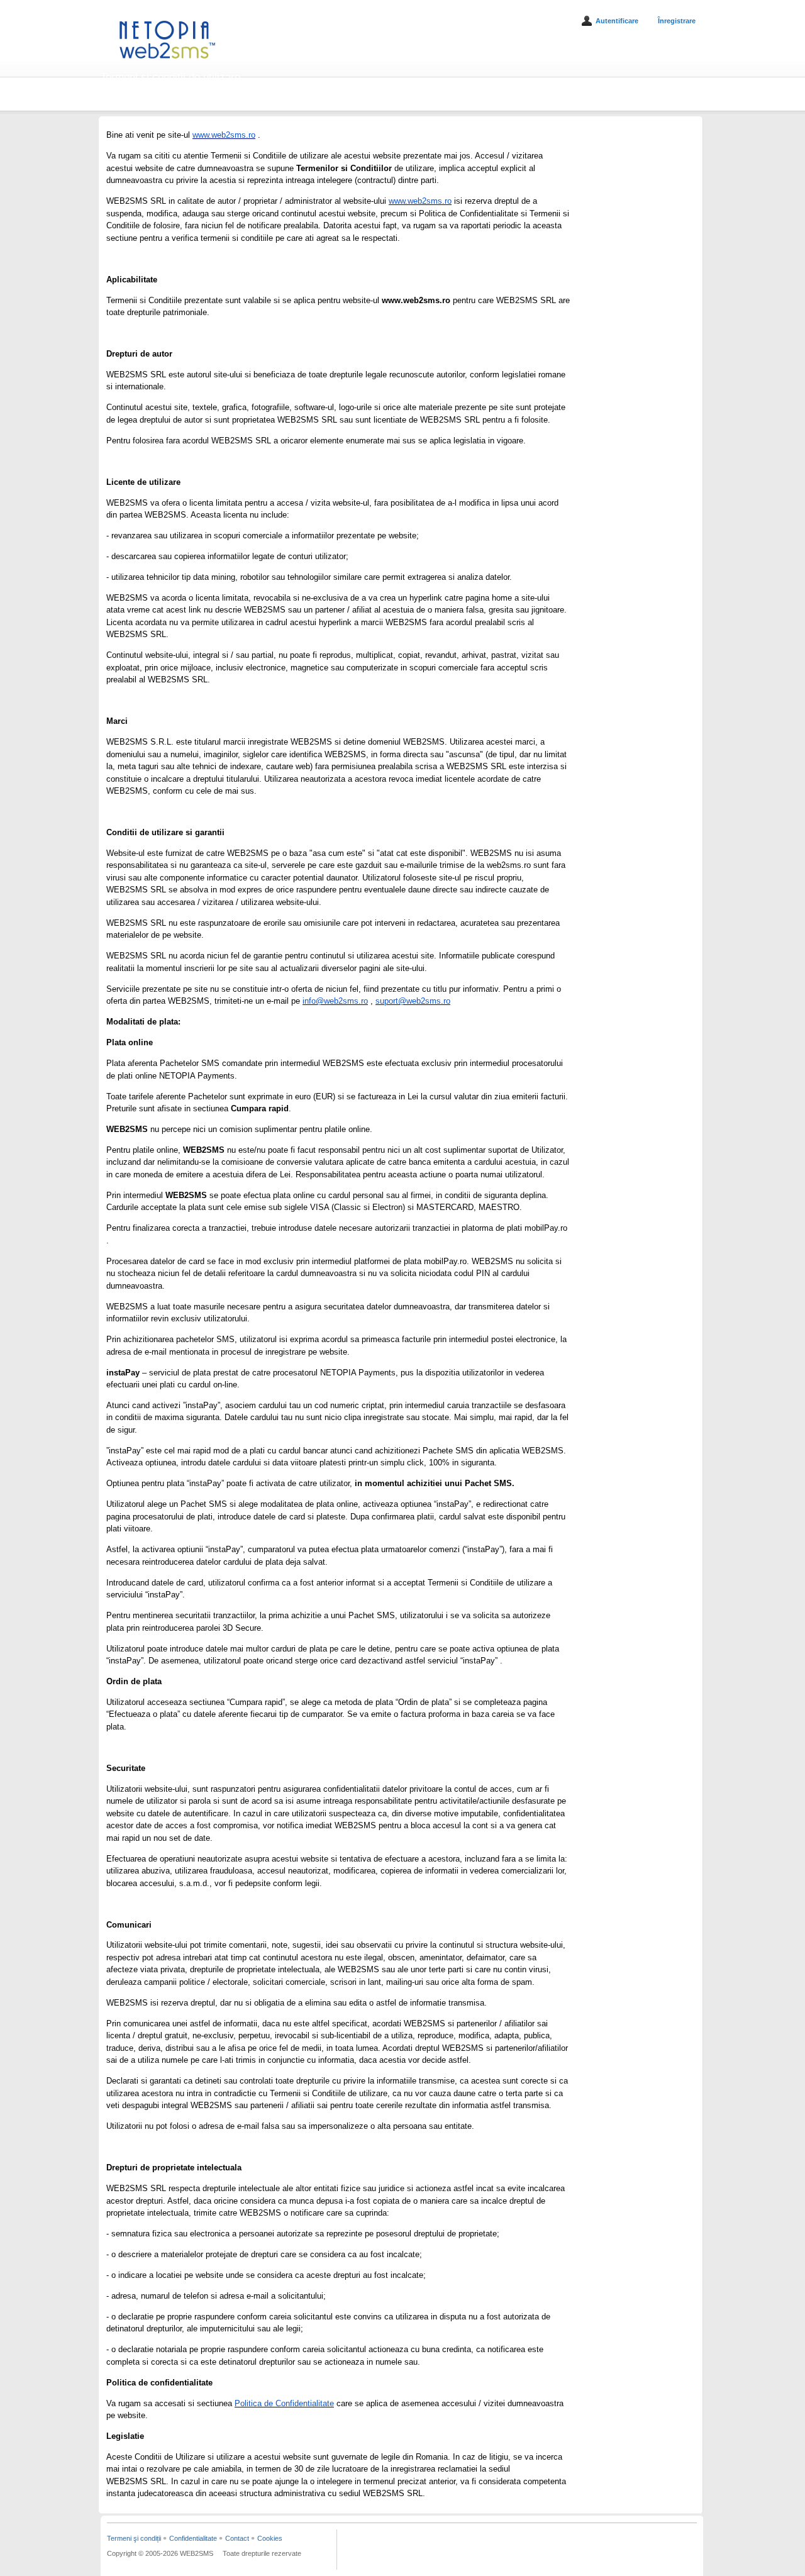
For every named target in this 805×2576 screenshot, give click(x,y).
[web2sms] (167, 62)
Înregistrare (677, 21)
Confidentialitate (193, 2538)
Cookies (270, 2538)
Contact (237, 2538)
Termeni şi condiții (134, 2538)
